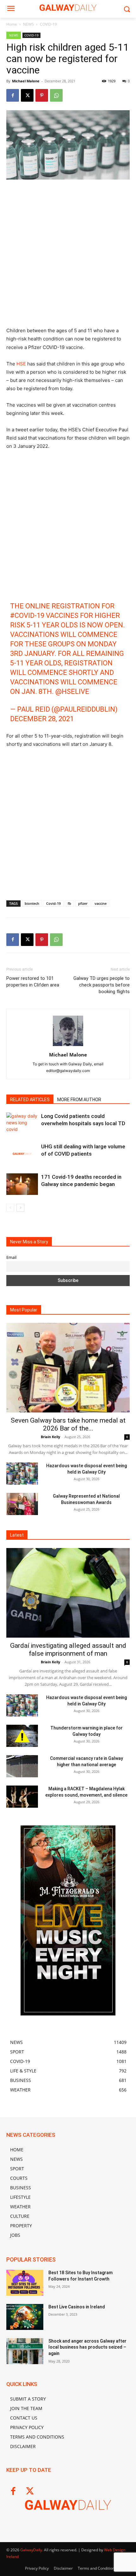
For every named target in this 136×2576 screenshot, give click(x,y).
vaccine (101, 903)
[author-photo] (68, 1046)
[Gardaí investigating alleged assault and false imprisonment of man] (68, 1593)
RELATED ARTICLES (30, 1100)
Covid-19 (53, 903)
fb (69, 903)
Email (11, 1257)
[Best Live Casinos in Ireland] (25, 2317)
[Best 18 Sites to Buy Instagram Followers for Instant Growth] (25, 2283)
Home (12, 24)
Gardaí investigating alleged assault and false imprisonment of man (68, 1650)
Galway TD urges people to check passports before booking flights (102, 985)
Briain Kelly (50, 1437)
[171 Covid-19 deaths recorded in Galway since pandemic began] (22, 1184)
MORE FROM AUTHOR (79, 1100)
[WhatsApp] (56, 95)
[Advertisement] (68, 256)
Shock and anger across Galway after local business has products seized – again (87, 2347)
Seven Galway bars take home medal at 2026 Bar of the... (68, 1424)
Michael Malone (26, 81)
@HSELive (72, 692)
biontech (32, 903)
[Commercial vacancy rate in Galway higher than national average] (22, 1766)
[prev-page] (10, 1208)
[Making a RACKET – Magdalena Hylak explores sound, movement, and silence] (22, 1797)
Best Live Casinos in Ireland (77, 2307)
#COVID (22, 615)
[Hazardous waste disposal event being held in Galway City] (22, 1474)
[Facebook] (13, 95)
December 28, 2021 (42, 719)
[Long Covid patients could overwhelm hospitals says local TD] (22, 1123)
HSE (21, 364)
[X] (27, 95)
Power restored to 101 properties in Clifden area (33, 982)
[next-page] (20, 1208)
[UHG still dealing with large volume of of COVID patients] (22, 1154)
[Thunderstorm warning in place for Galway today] (22, 1736)
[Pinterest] (42, 95)
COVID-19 (48, 24)
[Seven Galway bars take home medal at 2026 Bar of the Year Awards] (68, 1368)
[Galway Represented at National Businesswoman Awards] (22, 1504)
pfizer (83, 903)
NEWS (28, 24)
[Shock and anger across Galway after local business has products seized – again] (25, 2351)
